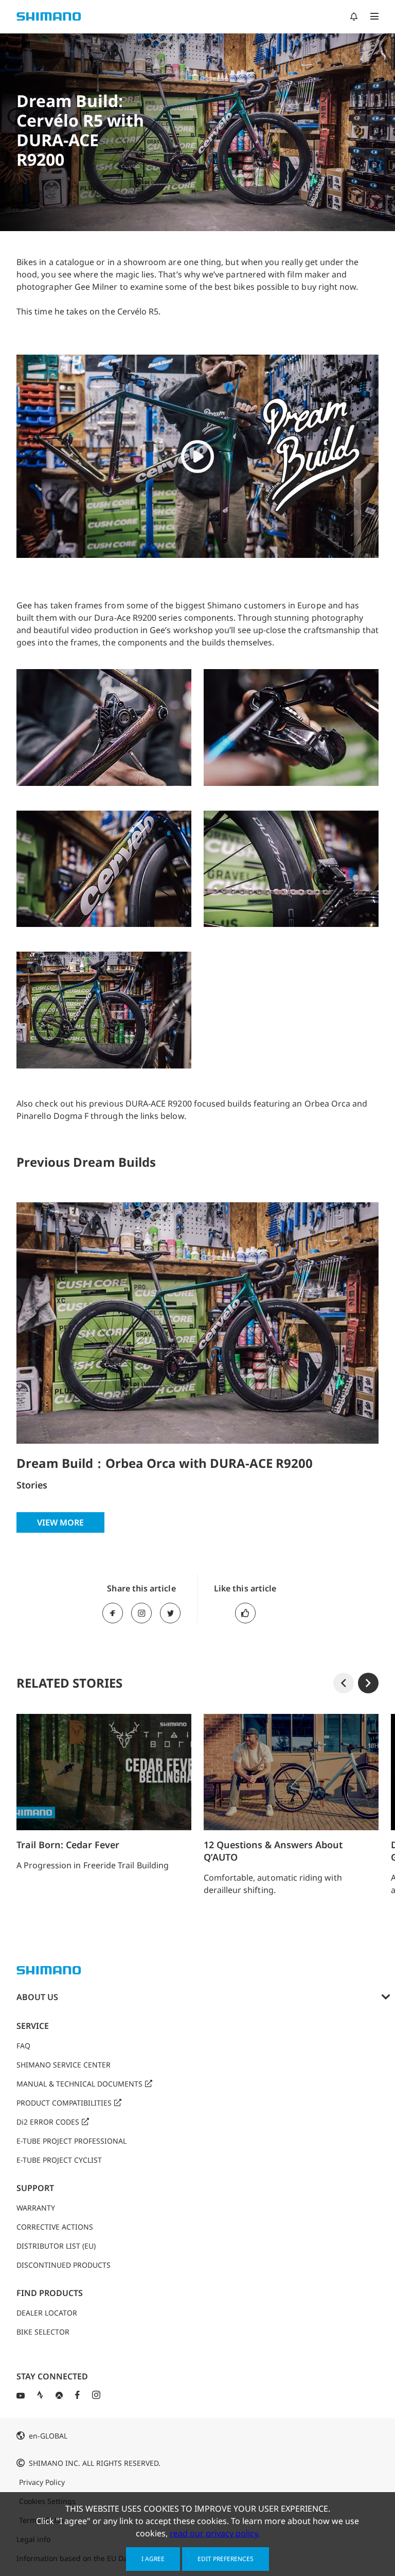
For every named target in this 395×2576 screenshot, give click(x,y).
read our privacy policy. (215, 2533)
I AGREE (153, 2559)
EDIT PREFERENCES (226, 2559)
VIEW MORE (60, 1522)
